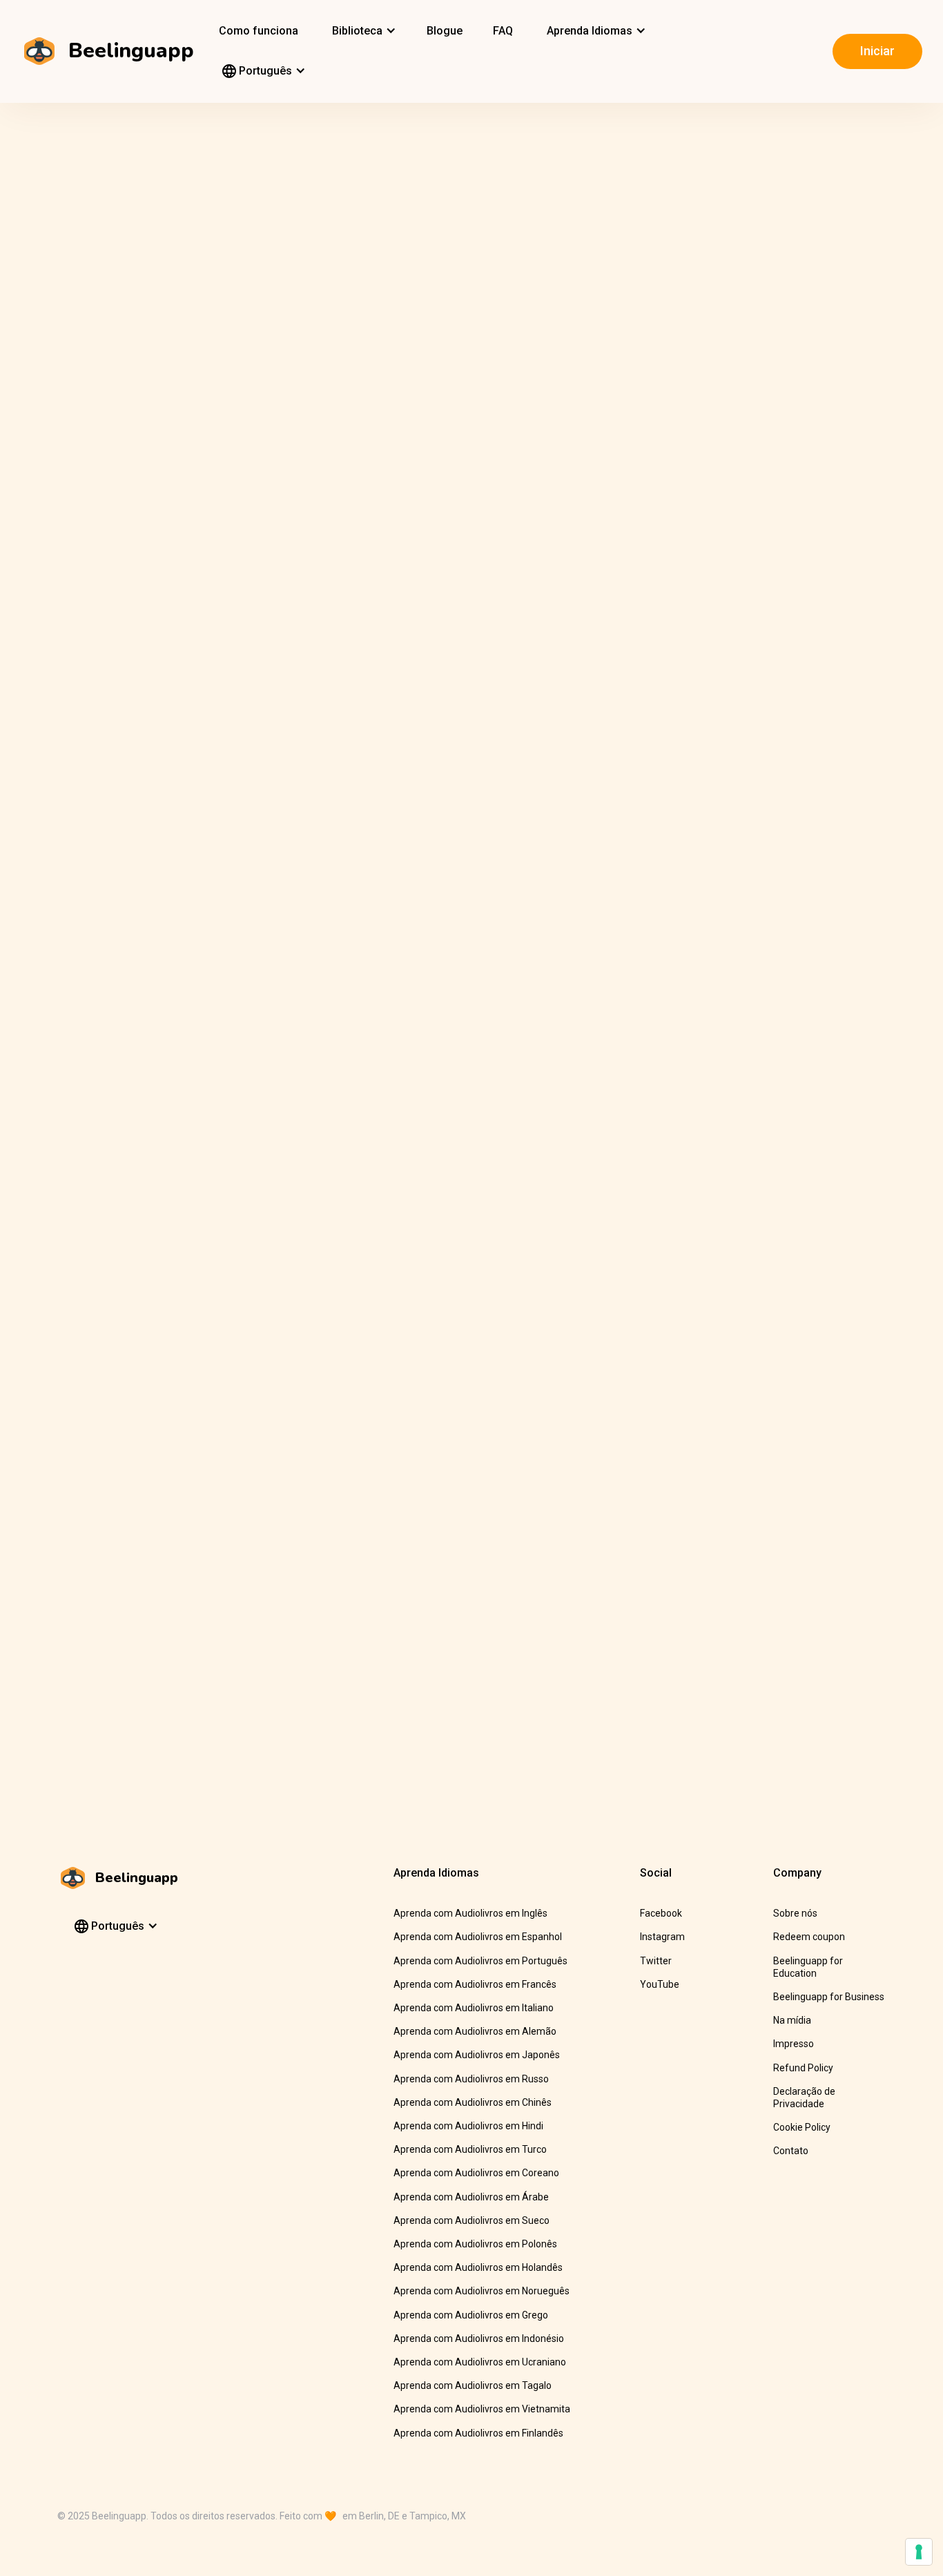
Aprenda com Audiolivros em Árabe (471, 2197)
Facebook (661, 1913)
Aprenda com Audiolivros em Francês (475, 1984)
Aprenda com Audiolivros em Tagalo (473, 2385)
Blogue (445, 31)
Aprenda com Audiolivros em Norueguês (482, 2291)
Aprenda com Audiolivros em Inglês (470, 1913)
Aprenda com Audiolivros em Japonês (477, 2055)
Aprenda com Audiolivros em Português (480, 1961)
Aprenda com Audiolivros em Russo (471, 2079)
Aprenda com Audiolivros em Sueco (471, 2220)
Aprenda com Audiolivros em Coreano (476, 2173)
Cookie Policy (802, 2127)
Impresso (794, 2044)
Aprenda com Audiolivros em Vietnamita (482, 2409)
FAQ (503, 31)
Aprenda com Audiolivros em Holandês (478, 2267)
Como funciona (259, 31)
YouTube (660, 1984)
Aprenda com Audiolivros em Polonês (475, 2244)
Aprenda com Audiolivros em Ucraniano (480, 2362)
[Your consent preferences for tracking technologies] (919, 2552)
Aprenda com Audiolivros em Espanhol (478, 1937)
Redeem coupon (809, 1937)
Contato (791, 2151)
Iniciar (877, 51)
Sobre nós (795, 1913)
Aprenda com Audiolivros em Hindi (468, 2126)
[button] (362, 31)
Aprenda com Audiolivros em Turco (470, 2149)
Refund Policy (803, 2068)
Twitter (656, 1961)
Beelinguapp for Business (829, 1997)
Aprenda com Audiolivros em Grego (471, 2315)
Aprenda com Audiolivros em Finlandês (478, 2433)
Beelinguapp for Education (808, 1967)
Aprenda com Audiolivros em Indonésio (479, 2338)
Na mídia (792, 2020)
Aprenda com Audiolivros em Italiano (474, 2008)
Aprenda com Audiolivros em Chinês (473, 2102)
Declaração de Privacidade (804, 2098)
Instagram (662, 1937)
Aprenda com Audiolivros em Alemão (475, 2031)
